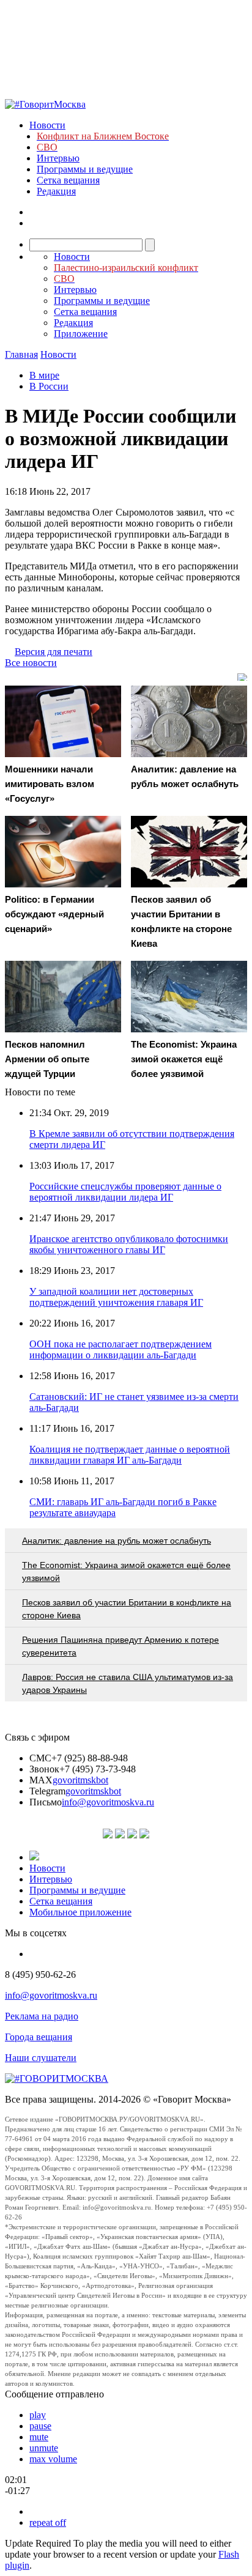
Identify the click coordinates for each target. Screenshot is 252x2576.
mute (39, 2437)
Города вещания (39, 2037)
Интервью (58, 158)
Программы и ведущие (85, 169)
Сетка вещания (68, 180)
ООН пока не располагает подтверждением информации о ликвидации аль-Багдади (120, 1349)
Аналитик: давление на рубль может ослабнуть (117, 1541)
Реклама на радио (42, 2016)
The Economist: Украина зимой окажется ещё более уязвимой (126, 1571)
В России (49, 386)
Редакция (56, 191)
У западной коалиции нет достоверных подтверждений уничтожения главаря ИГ (116, 1297)
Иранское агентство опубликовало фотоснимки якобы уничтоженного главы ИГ (129, 1244)
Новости (47, 125)
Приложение (81, 334)
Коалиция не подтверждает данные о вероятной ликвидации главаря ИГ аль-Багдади (130, 1455)
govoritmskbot (80, 1780)
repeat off (48, 2522)
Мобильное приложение (80, 1912)
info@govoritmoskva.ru (108, 1802)
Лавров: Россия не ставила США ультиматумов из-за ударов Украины (128, 1683)
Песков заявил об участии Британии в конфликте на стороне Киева (127, 1609)
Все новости (31, 663)
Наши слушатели (41, 2058)
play (38, 2415)
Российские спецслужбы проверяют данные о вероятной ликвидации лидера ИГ (125, 1192)
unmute (44, 2448)
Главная (21, 354)
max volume (53, 2459)
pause (40, 2426)
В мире (44, 375)
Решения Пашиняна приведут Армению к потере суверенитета (120, 1646)
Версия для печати (54, 652)
